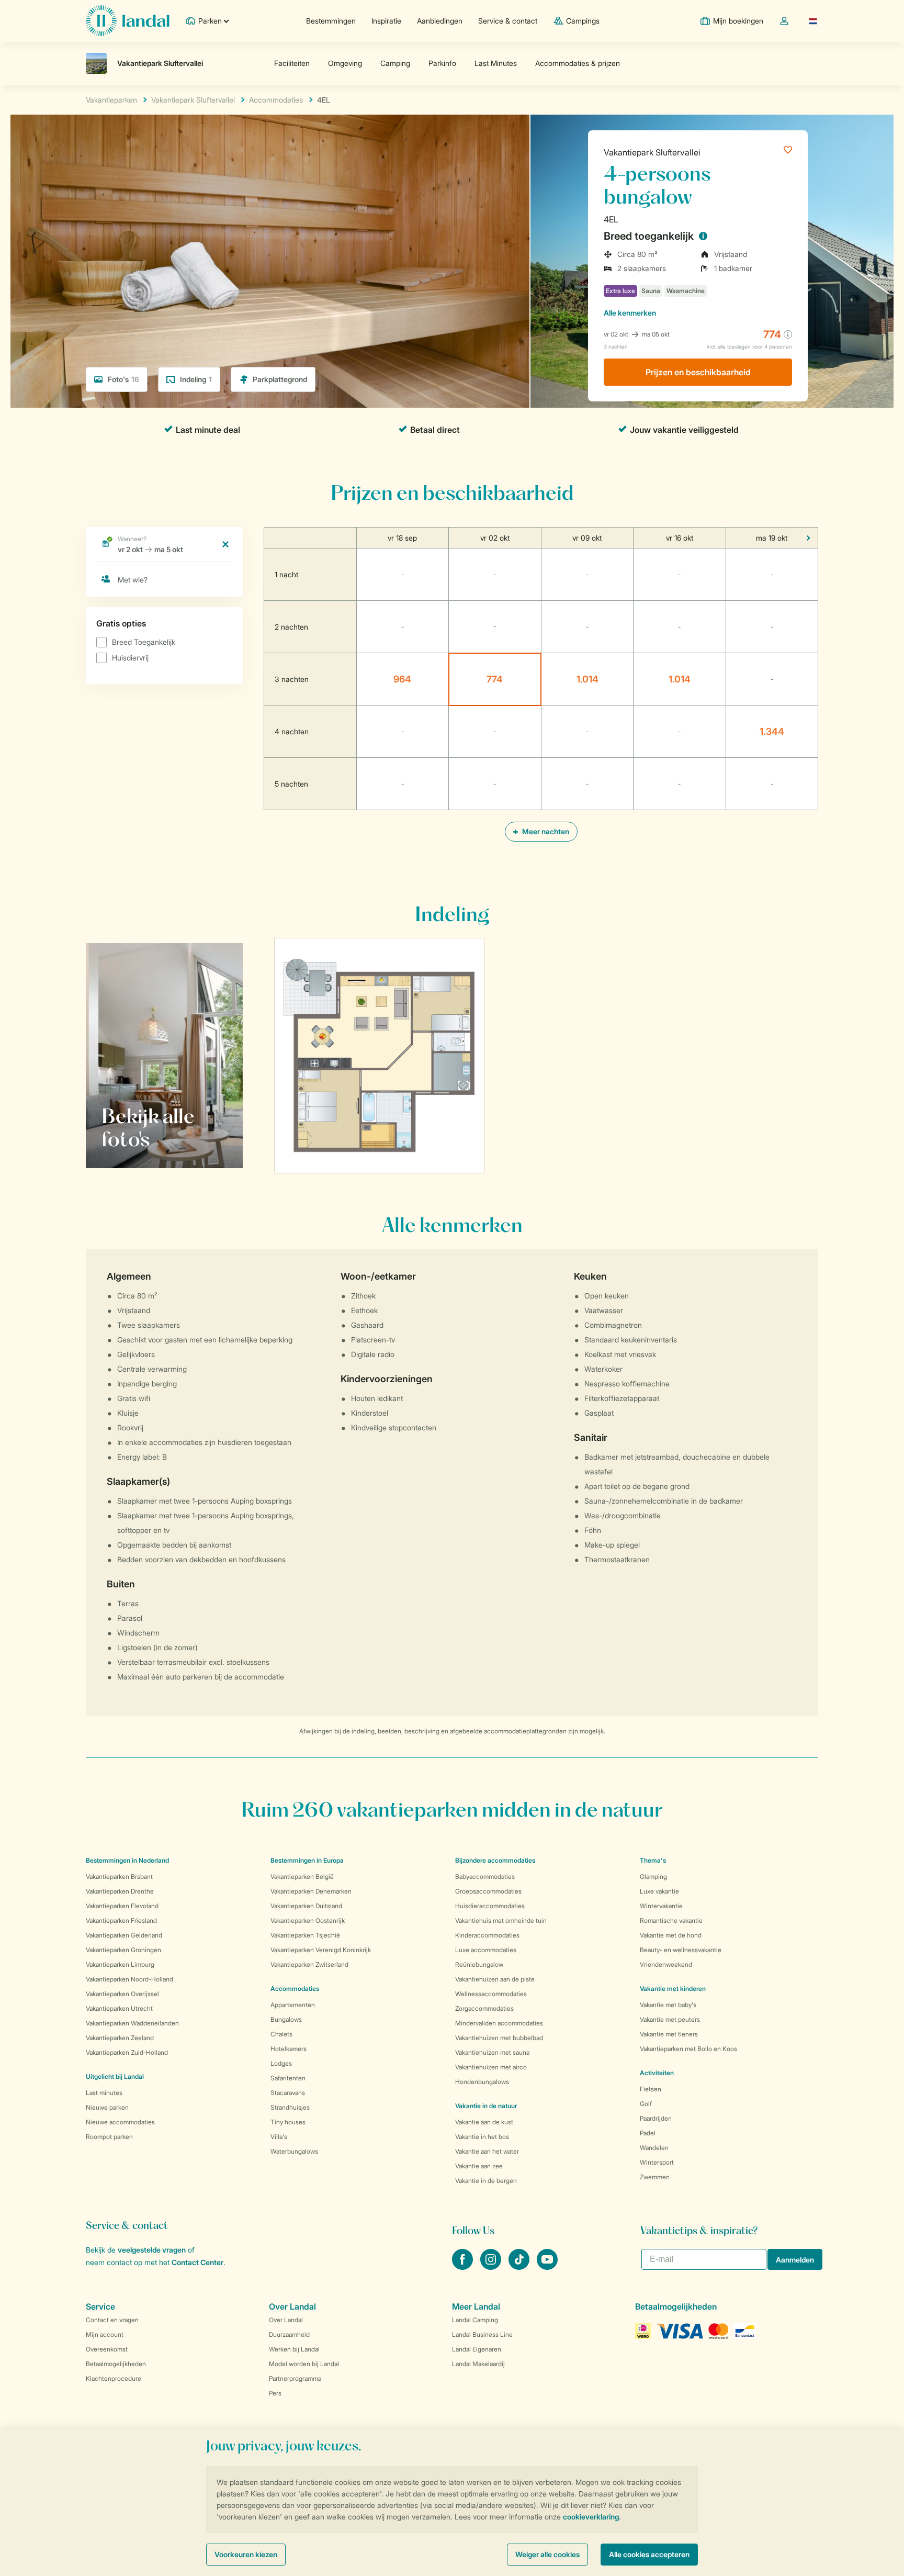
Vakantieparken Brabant (119, 1877)
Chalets (281, 2034)
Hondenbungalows (482, 2082)
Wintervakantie (661, 1906)
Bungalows (286, 2019)
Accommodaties (295, 1989)
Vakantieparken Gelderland (124, 1935)
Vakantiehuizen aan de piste (495, 1979)
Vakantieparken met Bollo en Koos (688, 2049)
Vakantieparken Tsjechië (305, 1935)
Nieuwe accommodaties (120, 2122)
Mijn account (105, 2334)
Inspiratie (386, 21)
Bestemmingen (331, 21)
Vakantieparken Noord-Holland (129, 1979)
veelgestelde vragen (152, 2250)
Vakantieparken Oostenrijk (308, 1920)
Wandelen (654, 2148)
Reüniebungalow (479, 1964)
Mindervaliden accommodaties (499, 2023)
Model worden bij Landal (304, 2364)
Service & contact (508, 21)
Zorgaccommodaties (484, 2008)
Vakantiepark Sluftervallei (652, 152)
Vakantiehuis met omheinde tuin (501, 1920)
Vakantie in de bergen (486, 2181)
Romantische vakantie (671, 1920)
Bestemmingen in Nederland (127, 1860)
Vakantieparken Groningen (123, 1950)
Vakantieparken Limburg (120, 1964)
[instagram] (492, 2267)
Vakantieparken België (302, 1877)
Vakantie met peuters (670, 2019)
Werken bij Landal (294, 2349)
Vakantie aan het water (487, 2151)
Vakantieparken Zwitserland (309, 1964)
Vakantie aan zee (479, 2166)
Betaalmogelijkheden (116, 2364)
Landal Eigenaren (477, 2349)
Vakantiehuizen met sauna (492, 2052)
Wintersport (657, 2162)
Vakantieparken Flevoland (122, 1906)
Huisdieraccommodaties (490, 1906)
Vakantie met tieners (669, 2034)
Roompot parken (109, 2137)
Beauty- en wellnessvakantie (681, 1950)
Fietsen (651, 2089)
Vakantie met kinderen (673, 1989)
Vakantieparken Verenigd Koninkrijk (321, 1950)
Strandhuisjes (290, 2107)
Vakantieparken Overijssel (122, 1994)
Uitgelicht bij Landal (115, 2076)
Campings (583, 21)
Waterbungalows (294, 2151)
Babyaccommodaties (485, 1877)
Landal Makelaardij (478, 2364)
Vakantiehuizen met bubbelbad (499, 2038)
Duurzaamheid (289, 2334)
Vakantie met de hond (671, 1935)
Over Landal (286, 2320)
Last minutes (104, 2093)
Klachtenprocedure (114, 2378)
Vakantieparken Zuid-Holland (127, 2052)
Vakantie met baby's (668, 2005)
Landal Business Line (482, 2334)
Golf (646, 2104)
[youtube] (547, 2267)
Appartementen (293, 2005)
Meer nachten (545, 831)
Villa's (279, 2137)
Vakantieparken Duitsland (306, 1906)
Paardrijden (656, 2118)
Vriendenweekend (666, 1964)
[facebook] (464, 2267)
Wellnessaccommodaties (491, 1994)
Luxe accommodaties (486, 1950)
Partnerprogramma (295, 2378)
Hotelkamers (289, 2049)
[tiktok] (520, 2267)
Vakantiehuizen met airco (491, 2067)
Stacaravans (288, 2093)
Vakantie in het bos (482, 2137)
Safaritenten (288, 2078)
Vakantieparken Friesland (121, 1920)
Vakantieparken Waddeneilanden (132, 2023)
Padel (648, 2133)
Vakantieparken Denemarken (311, 1891)
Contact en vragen (112, 2320)
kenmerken (630, 313)
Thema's (653, 1860)
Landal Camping (475, 2320)
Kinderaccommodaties (487, 1935)
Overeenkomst (107, 2349)
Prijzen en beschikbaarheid (698, 372)
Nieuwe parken (107, 2107)
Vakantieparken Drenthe (120, 1891)
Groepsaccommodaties (488, 1891)
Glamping (653, 1877)
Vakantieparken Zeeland (120, 2038)
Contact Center (197, 2262)
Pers (275, 2393)
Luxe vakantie (659, 1891)
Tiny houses (288, 2122)
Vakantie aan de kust (484, 2122)
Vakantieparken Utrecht (119, 2008)
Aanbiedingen (440, 21)
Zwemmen (655, 2177)
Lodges (281, 2063)
